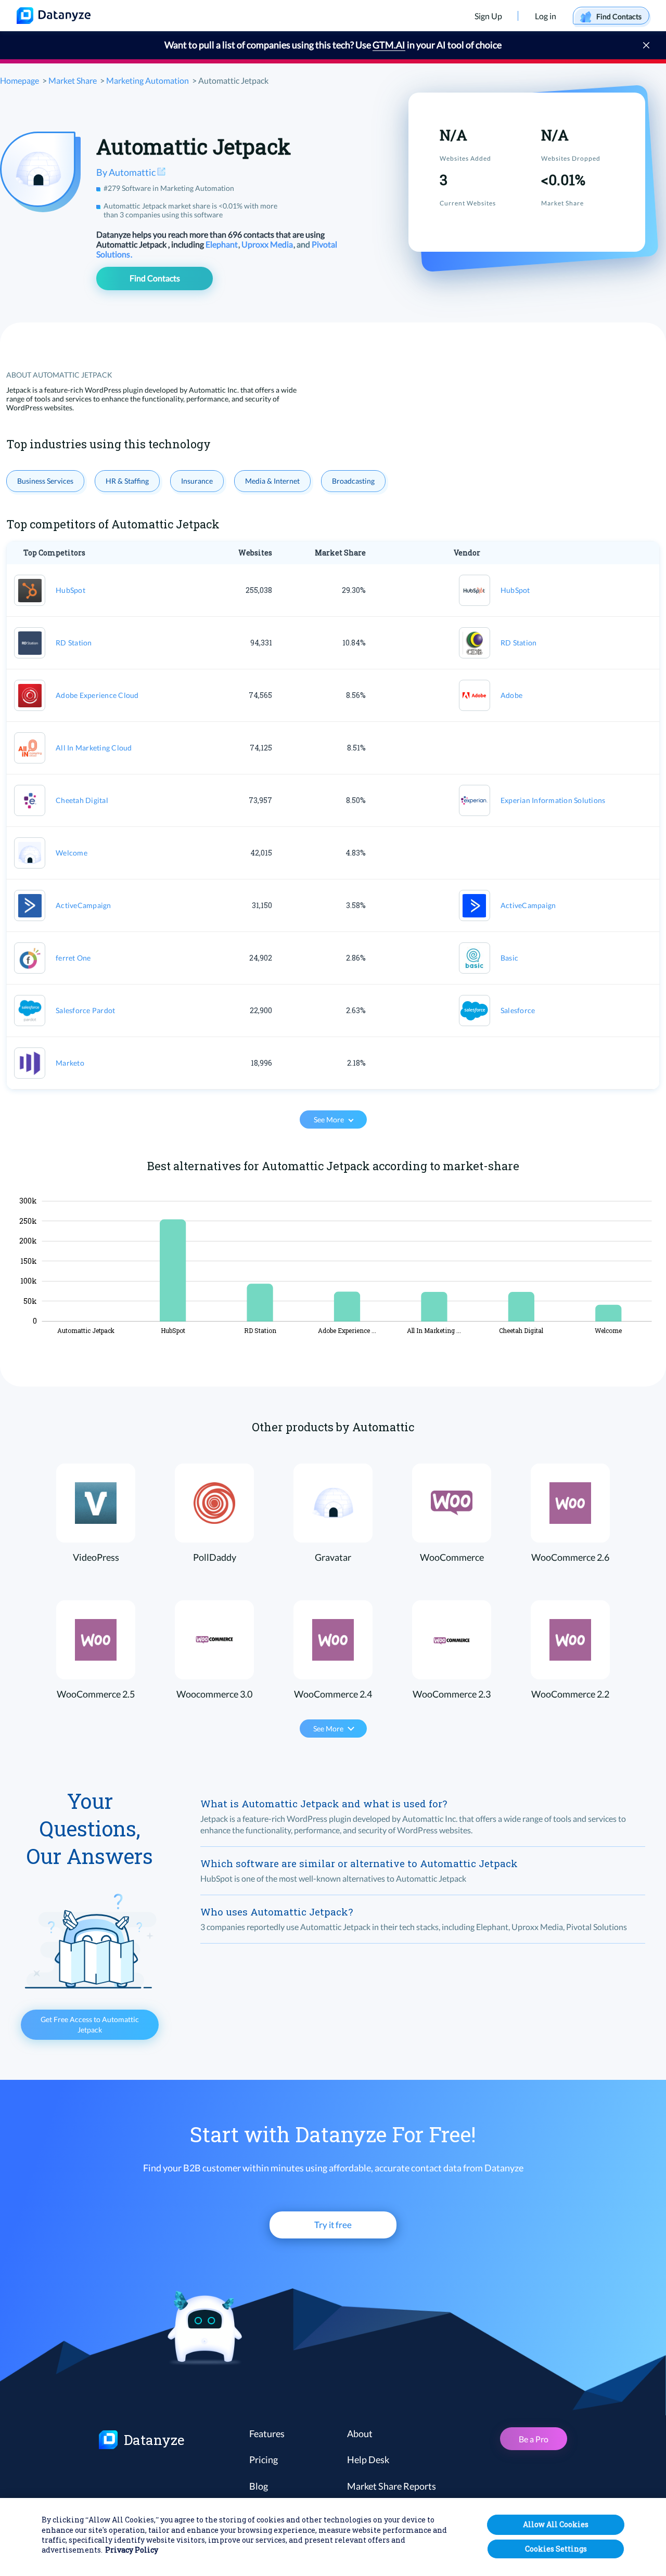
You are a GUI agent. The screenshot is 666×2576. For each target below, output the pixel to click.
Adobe (511, 695)
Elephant (222, 244)
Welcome (72, 853)
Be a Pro (534, 2439)
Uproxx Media (268, 244)
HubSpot (71, 590)
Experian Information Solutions (553, 800)
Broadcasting (353, 481)
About (360, 2433)
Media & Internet (272, 481)
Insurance (197, 481)
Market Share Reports (392, 2486)
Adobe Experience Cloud (97, 695)
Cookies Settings (556, 2549)
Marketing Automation (148, 80)
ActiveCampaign (84, 905)
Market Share (73, 80)
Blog (259, 2486)
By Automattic (127, 172)
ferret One (73, 958)
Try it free (333, 2225)
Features (267, 2433)
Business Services (45, 481)
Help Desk (368, 2460)
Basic (509, 958)
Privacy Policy (132, 2550)
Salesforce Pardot (85, 1010)
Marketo (70, 1063)
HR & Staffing (127, 481)
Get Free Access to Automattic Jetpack (90, 2024)
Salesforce (518, 1010)
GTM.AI (389, 45)
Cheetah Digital (82, 800)
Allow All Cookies (556, 2524)
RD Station (74, 643)
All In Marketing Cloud (94, 748)
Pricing (264, 2460)
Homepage (20, 80)
